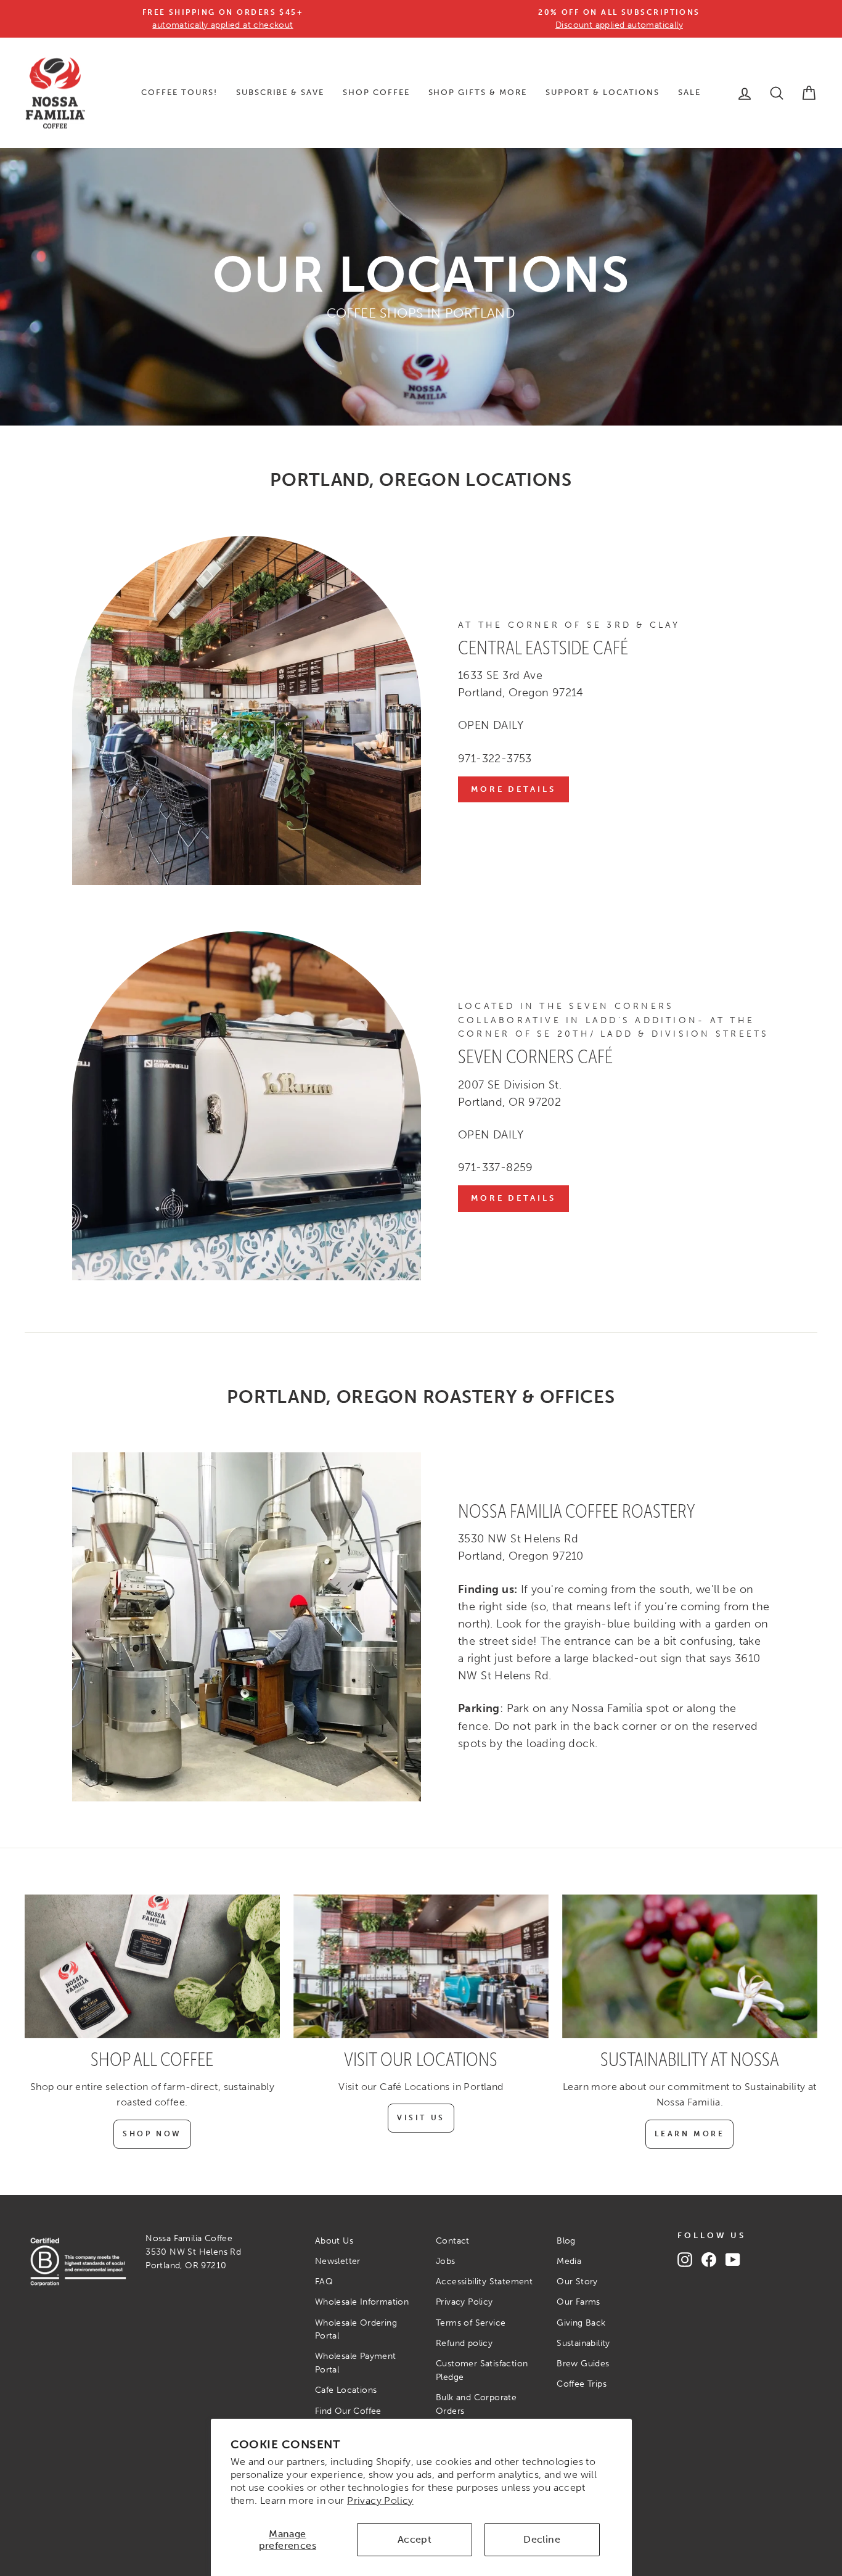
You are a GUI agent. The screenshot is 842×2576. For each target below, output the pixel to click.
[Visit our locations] (421, 1966)
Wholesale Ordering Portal (356, 2330)
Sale (689, 92)
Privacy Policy (380, 2500)
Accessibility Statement (484, 2282)
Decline (542, 2539)
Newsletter (338, 2261)
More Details (513, 789)
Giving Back (581, 2323)
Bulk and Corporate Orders (476, 2404)
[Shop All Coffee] (152, 1966)
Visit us (421, 2118)
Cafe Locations (346, 2390)
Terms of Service (471, 2323)
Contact (453, 2241)
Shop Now (152, 2134)
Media (569, 2261)
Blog (566, 2241)
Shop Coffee (376, 92)
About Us (334, 2241)
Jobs (446, 2261)
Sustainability (583, 2343)
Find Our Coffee (348, 2411)
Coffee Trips (582, 2384)
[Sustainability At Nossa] (690, 1966)
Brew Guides (583, 2364)
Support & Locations (603, 92)
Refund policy (464, 2343)
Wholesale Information (362, 2302)
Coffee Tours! (179, 92)
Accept (415, 2539)
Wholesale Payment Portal (356, 2363)
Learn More (689, 2134)
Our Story (577, 2282)
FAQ (324, 2282)
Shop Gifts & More (478, 92)
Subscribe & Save (280, 92)
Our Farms (578, 2302)
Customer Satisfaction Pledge (482, 2370)
